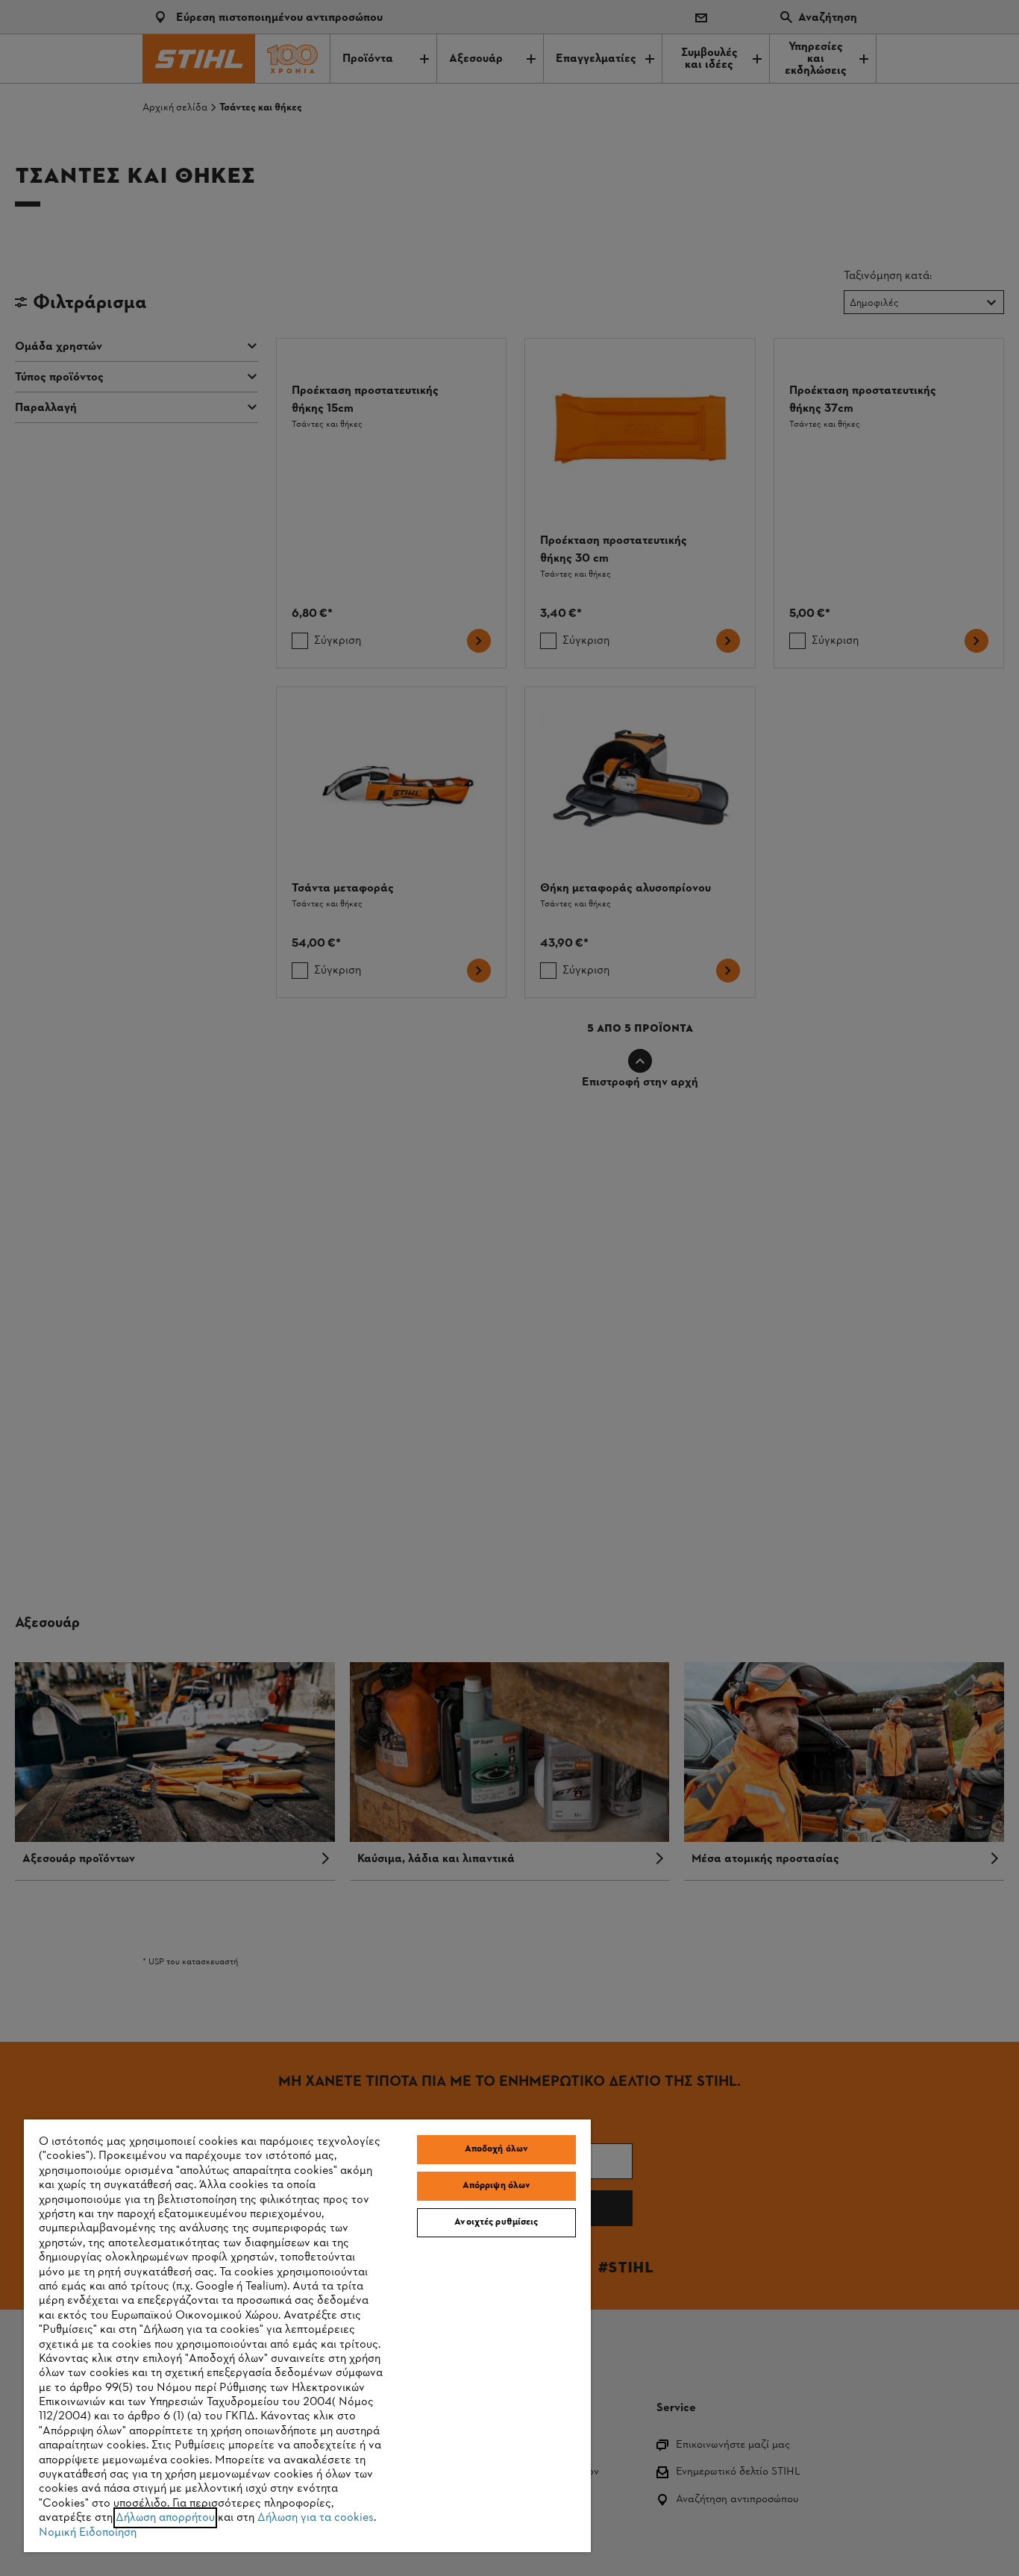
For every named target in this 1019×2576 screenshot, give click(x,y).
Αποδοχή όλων (497, 2149)
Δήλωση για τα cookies (316, 2518)
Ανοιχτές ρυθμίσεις (496, 2222)
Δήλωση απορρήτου (165, 2518)
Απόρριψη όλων (497, 2186)
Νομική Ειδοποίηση (88, 2533)
